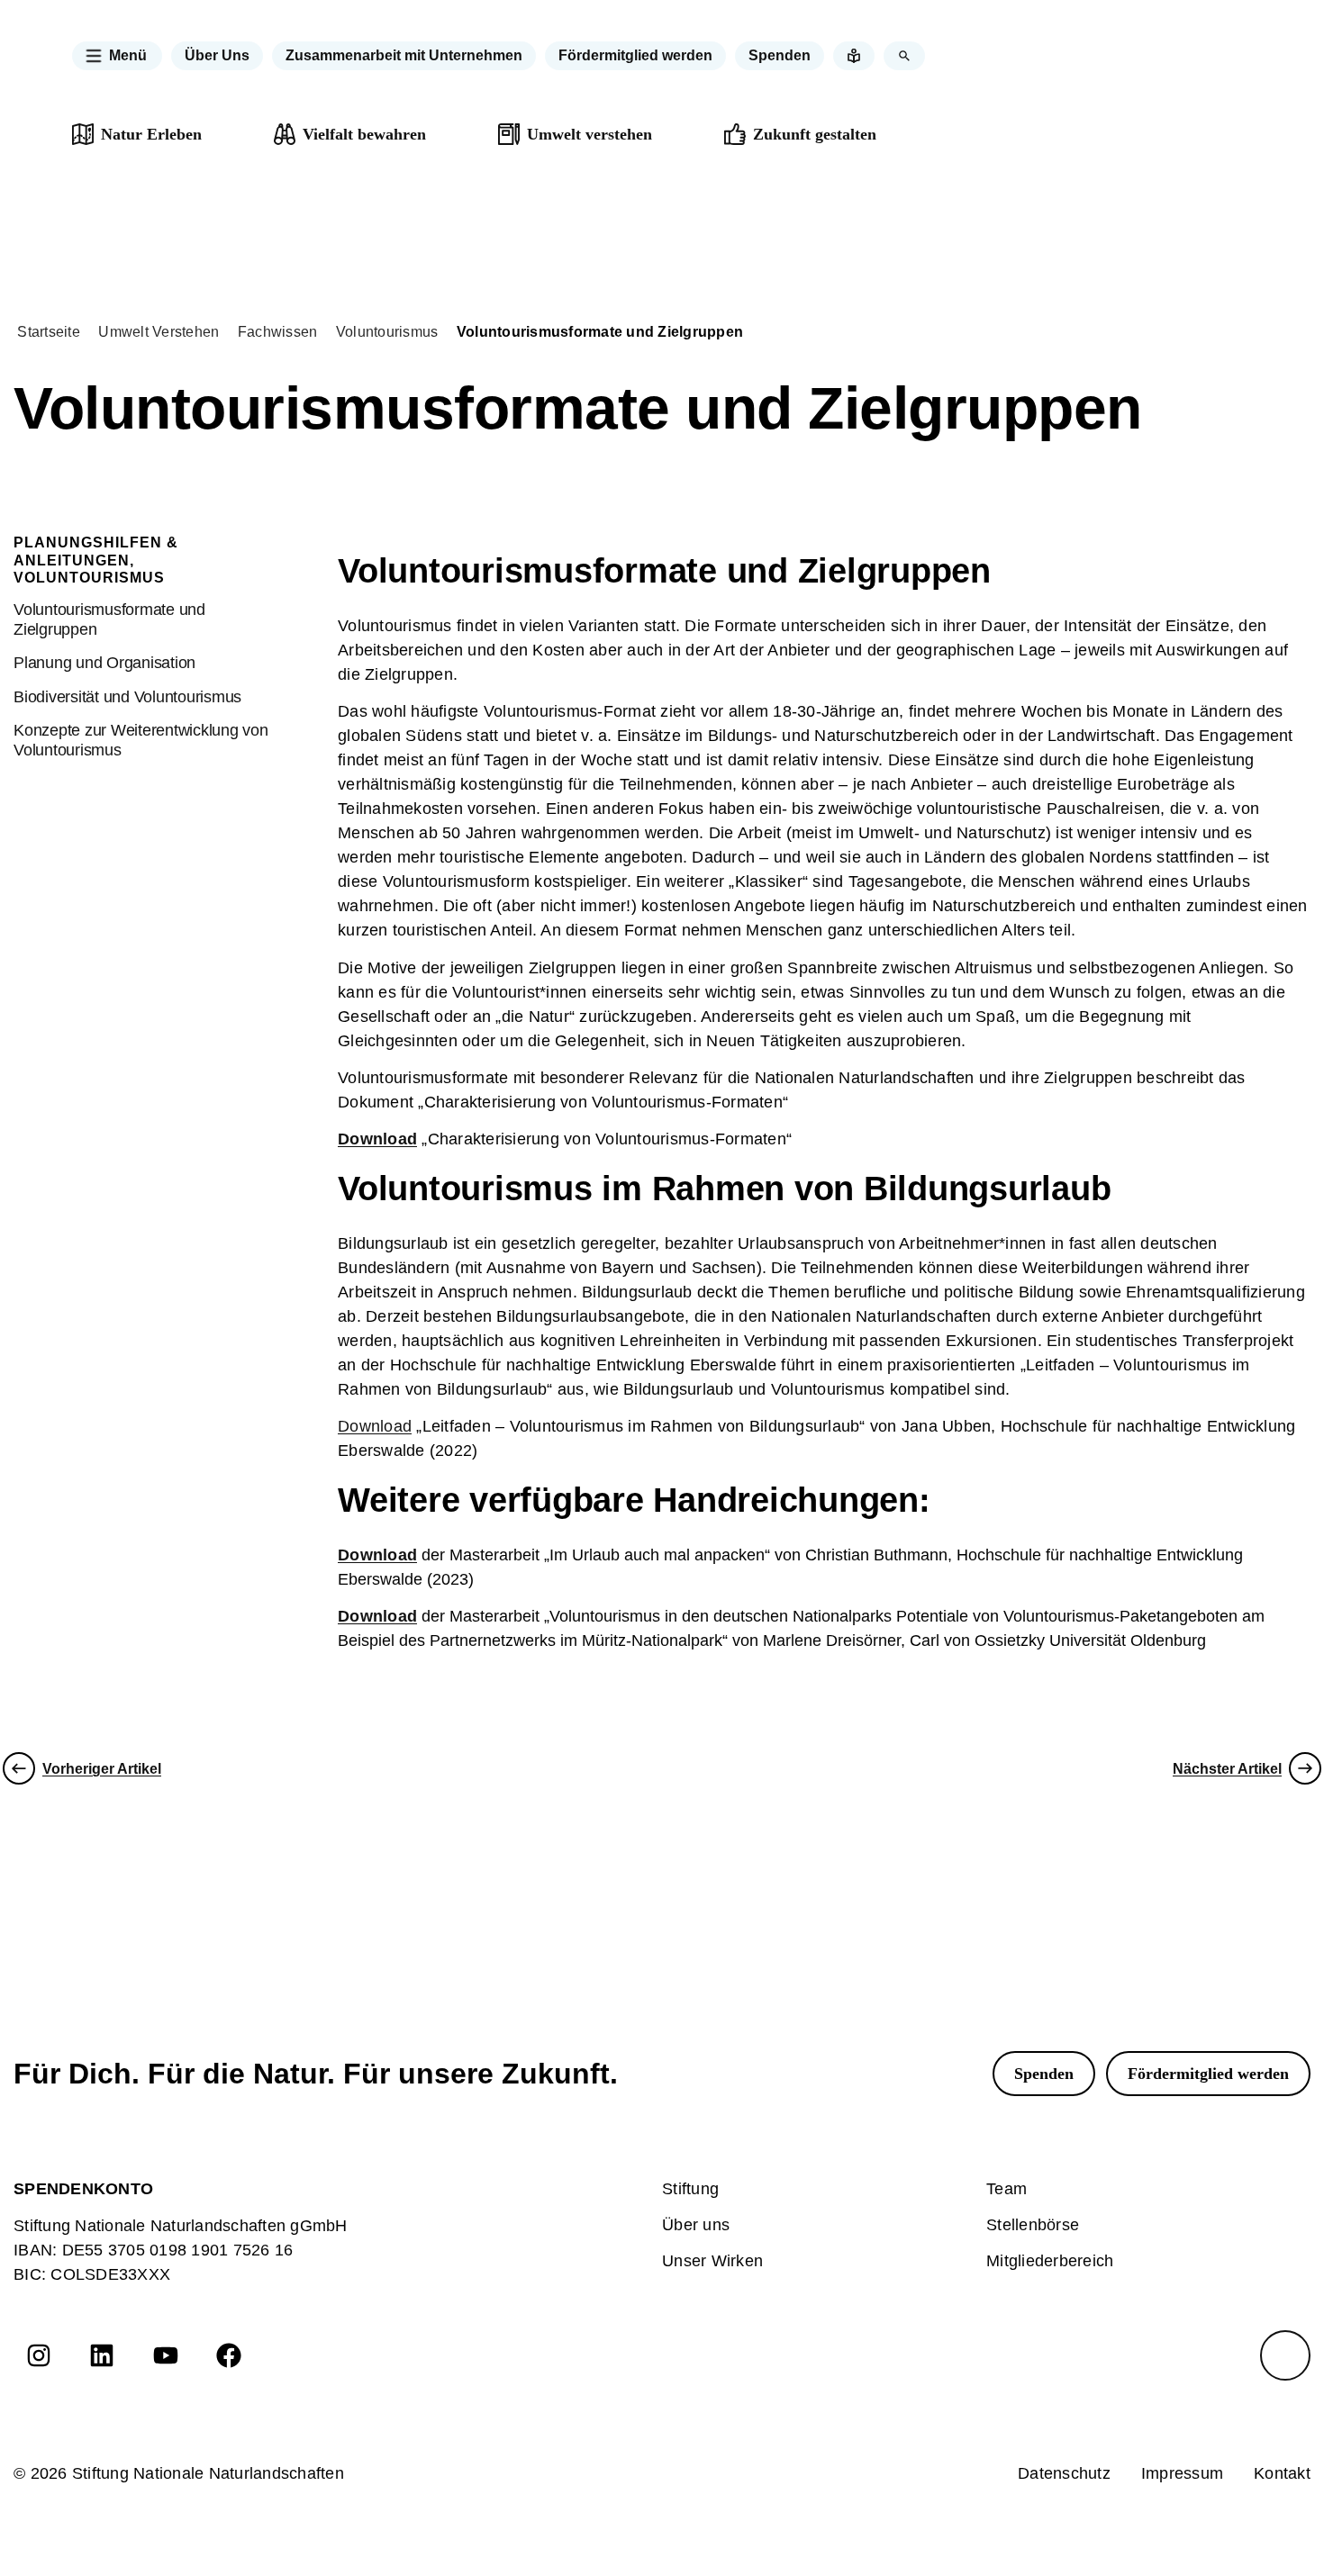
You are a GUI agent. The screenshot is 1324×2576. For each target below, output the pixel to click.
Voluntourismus (387, 332)
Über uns (696, 2225)
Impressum (1182, 2473)
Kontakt (1282, 2473)
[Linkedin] (102, 2355)
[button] (117, 56)
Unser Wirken (712, 2261)
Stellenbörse (1033, 2225)
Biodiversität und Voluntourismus (127, 697)
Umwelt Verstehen (159, 332)
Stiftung (690, 2189)
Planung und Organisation (104, 663)
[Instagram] (39, 2355)
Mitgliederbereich (1050, 2261)
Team (1007, 2189)
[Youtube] (166, 2355)
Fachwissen (278, 332)
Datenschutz (1064, 2473)
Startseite (49, 332)
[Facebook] (229, 2355)
